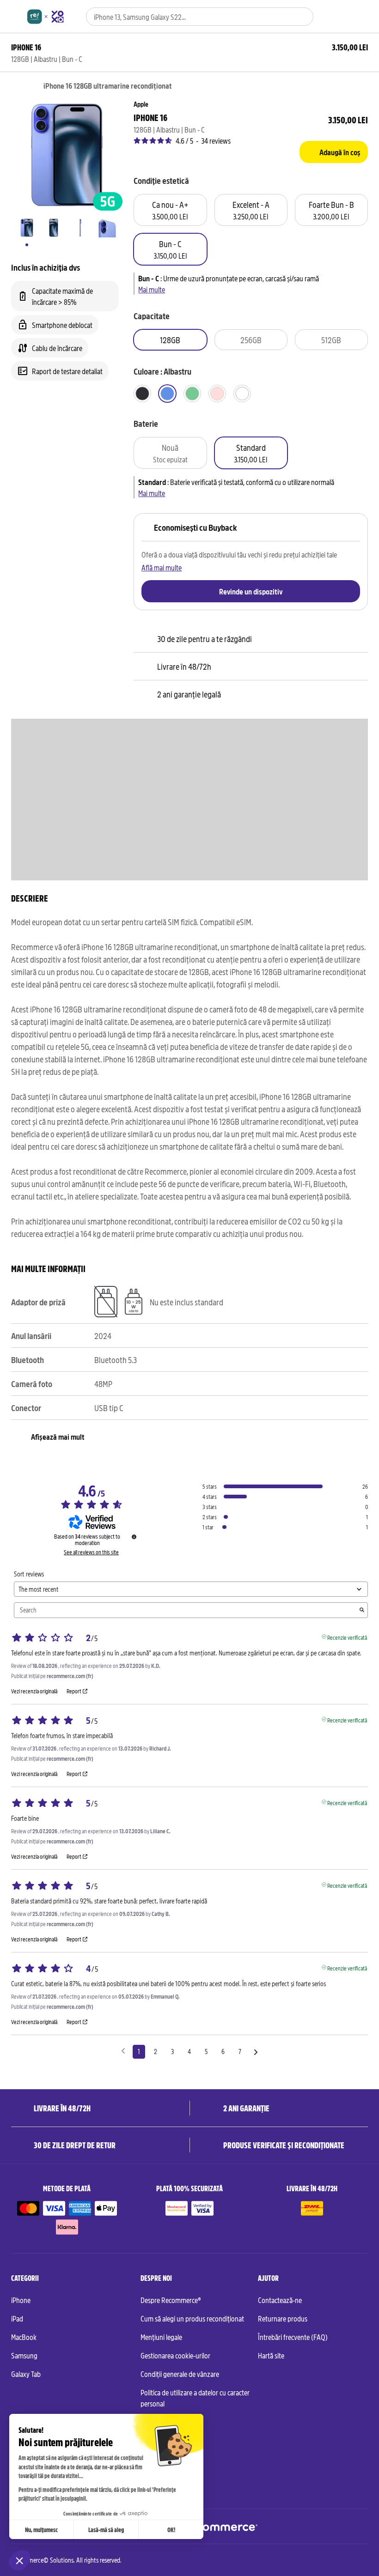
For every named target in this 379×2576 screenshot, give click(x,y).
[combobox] (187, 17)
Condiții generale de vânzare (180, 2374)
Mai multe (152, 289)
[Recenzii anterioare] (123, 2051)
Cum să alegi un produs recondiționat (192, 2318)
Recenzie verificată (347, 1637)
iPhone (21, 2300)
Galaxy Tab (26, 2374)
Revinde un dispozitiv (251, 591)
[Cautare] (301, 17)
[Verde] (192, 394)
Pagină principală (15, 86)
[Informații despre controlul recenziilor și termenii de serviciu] (134, 1537)
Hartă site (271, 2355)
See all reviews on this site (91, 1552)
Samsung (24, 2355)
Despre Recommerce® (171, 2300)
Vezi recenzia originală (34, 1691)
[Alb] (242, 394)
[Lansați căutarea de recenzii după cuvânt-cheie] (362, 1610)
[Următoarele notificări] (256, 2052)
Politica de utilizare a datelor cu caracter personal (195, 2398)
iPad (17, 2318)
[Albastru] (167, 394)
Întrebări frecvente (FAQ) (293, 2337)
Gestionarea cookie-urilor (175, 2355)
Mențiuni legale (161, 2337)
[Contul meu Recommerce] (347, 17)
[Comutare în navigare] (15, 17)
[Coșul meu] (364, 17)
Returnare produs (283, 2318)
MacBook (24, 2337)
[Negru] (142, 394)
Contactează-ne (280, 2300)
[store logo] (46, 17)
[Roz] (217, 394)
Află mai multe (162, 567)
